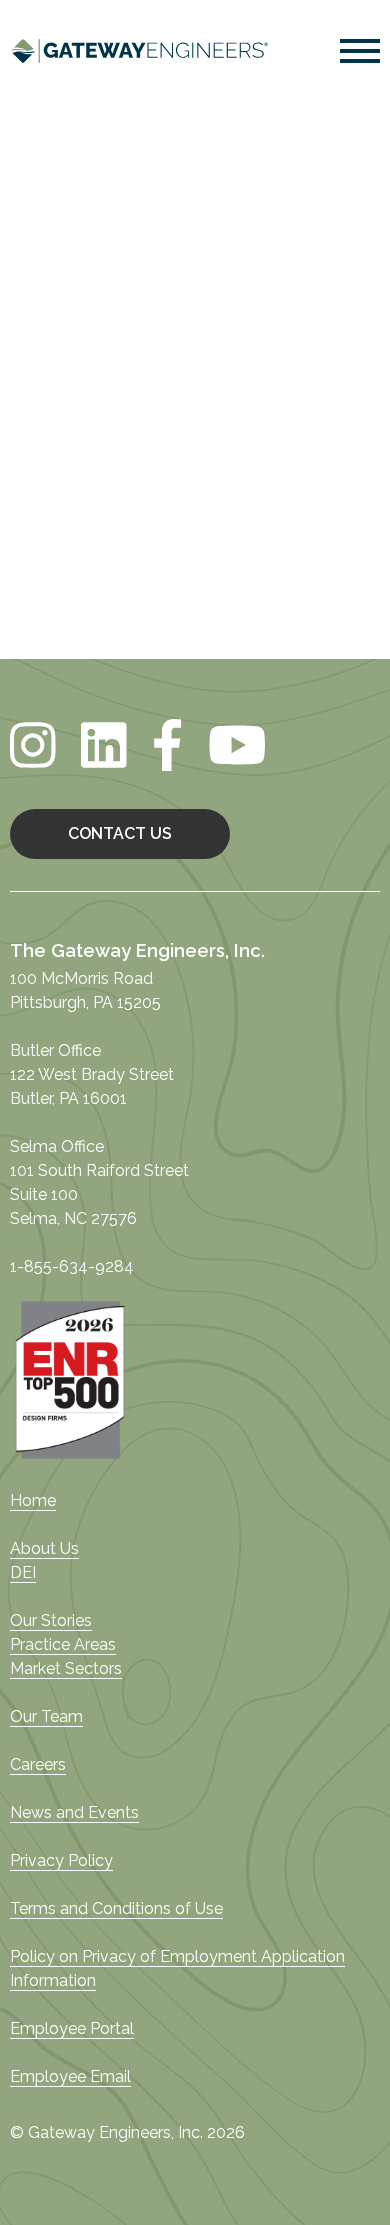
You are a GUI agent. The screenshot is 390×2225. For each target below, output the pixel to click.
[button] (360, 54)
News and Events (74, 1812)
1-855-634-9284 (72, 1266)
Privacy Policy (61, 1860)
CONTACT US (120, 833)
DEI (23, 1572)
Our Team (46, 1716)
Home (33, 1500)
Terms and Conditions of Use (116, 1908)
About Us (44, 1548)
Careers (38, 1764)
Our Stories (51, 1620)
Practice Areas (63, 1644)
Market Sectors (66, 1668)
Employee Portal (72, 2028)
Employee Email (70, 2076)
